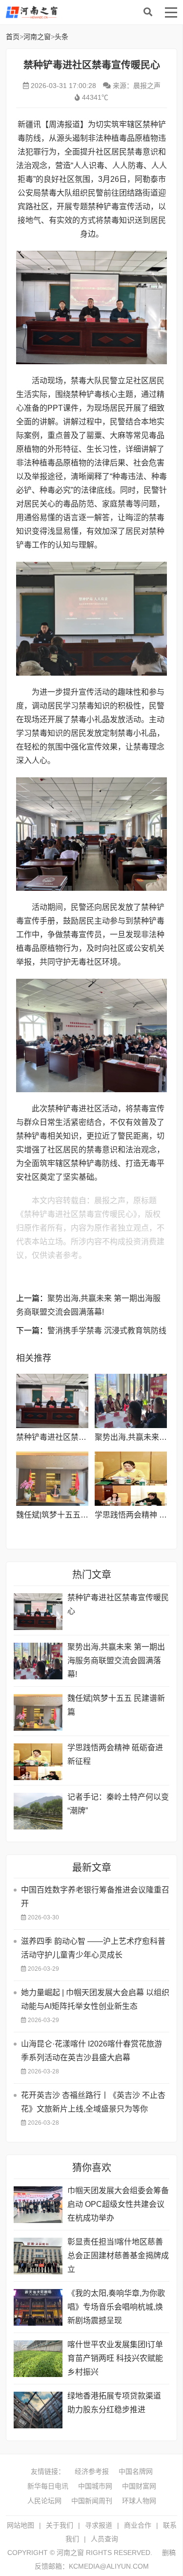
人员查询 (104, 2539)
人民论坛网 (44, 2501)
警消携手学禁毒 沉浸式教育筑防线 (107, 1331)
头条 (61, 37)
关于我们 (60, 2525)
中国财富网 (139, 2486)
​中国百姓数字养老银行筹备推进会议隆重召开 (95, 1897)
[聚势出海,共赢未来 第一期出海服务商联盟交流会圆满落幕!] (131, 1401)
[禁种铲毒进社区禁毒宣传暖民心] (52, 1401)
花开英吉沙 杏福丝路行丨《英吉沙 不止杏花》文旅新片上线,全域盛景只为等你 (93, 2102)
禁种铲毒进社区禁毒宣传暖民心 (71, 1437)
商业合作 (138, 2525)
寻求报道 (99, 2525)
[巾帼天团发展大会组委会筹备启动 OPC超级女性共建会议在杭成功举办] (38, 2205)
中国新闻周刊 (92, 2501)
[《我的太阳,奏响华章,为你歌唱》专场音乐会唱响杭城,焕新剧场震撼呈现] (38, 2307)
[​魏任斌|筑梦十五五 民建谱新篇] (52, 1479)
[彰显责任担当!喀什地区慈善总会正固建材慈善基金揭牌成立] (38, 2256)
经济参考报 (92, 2471)
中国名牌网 (136, 2471)
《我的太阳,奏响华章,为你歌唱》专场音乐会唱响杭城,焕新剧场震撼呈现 (116, 2307)
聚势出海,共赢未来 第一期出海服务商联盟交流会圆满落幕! (116, 1661)
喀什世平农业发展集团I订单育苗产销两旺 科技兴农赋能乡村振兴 (115, 2358)
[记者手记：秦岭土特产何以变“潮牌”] (38, 1811)
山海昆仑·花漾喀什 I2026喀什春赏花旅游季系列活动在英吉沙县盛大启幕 (91, 2051)
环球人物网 (139, 2501)
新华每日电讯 (48, 2486)
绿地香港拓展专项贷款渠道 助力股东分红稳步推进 (114, 2403)
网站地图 (20, 2525)
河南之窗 (84, 12)
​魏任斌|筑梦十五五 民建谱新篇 (69, 1515)
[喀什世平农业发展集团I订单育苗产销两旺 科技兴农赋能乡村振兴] (38, 2359)
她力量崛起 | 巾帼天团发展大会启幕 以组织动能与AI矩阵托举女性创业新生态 (95, 1999)
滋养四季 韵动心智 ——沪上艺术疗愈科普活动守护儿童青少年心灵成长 (93, 1948)
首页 (13, 37)
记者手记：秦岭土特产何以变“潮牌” (118, 1804)
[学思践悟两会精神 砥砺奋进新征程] (131, 1479)
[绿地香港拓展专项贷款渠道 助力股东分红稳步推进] (38, 2410)
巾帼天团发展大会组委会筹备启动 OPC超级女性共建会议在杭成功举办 (118, 2204)
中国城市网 (95, 2486)
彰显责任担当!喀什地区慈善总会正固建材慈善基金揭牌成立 (118, 2256)
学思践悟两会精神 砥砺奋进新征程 (115, 1754)
